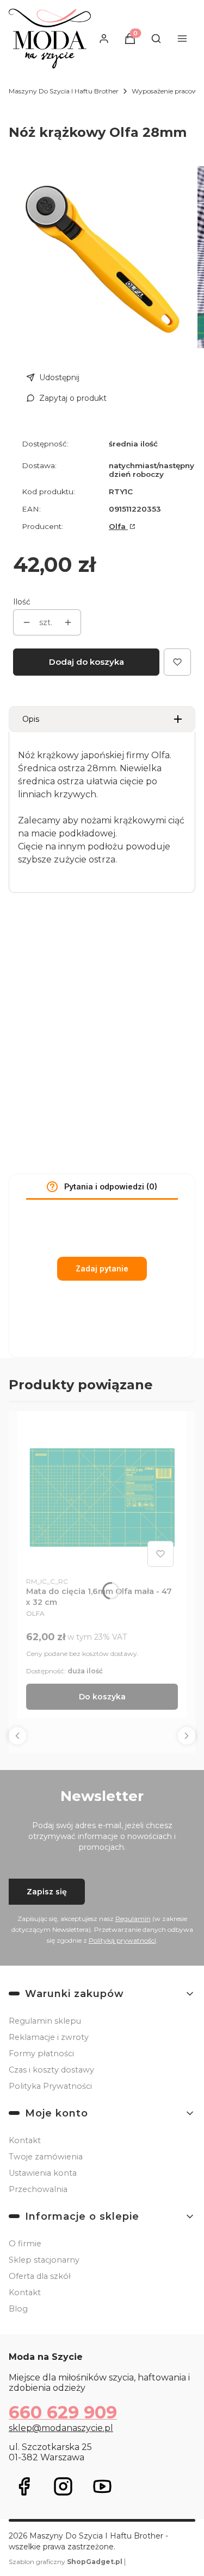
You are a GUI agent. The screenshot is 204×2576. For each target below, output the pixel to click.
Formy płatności (41, 2054)
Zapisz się (47, 1892)
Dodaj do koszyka (86, 662)
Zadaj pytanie (102, 1268)
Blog (18, 2309)
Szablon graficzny (66, 2562)
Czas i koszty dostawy (51, 2070)
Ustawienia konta (43, 2173)
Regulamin (133, 1919)
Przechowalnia (38, 2189)
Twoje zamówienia (46, 2157)
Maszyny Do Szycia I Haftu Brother (64, 91)
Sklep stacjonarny (44, 2260)
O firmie (25, 2244)
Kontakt (25, 2140)
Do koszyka (102, 1697)
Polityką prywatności (122, 1940)
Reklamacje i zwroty (49, 2037)
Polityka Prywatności (50, 2086)
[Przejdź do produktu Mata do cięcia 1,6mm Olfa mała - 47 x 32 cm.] (102, 1495)
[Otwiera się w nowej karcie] (24, 2486)
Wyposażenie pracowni (168, 91)
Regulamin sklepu (45, 2021)
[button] (52, 1187)
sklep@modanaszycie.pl (61, 2428)
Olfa (118, 526)
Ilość (22, 602)
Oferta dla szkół (40, 2276)
